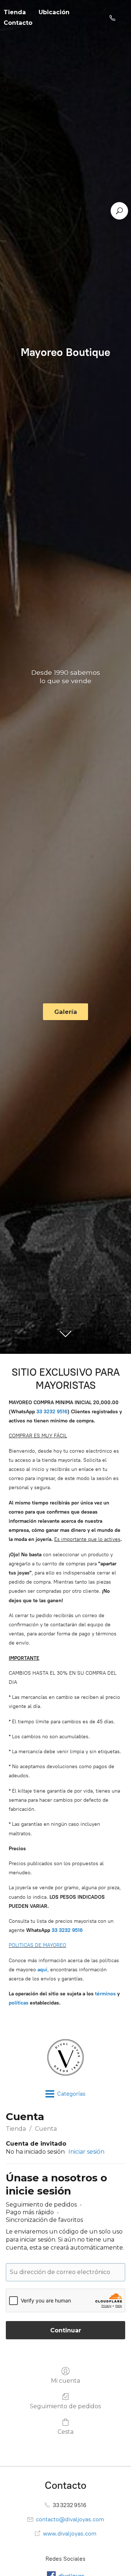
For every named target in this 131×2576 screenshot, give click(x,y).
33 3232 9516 (67, 1930)
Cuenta (46, 2129)
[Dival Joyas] (65, 2057)
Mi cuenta (65, 2381)
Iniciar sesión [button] (86, 2152)
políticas (19, 2003)
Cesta (65, 2432)
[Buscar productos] (119, 211)
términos (105, 1994)
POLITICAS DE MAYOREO (37, 1945)
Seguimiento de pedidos (65, 2406)
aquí (42, 1970)
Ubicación (54, 12)
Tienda (16, 2129)
